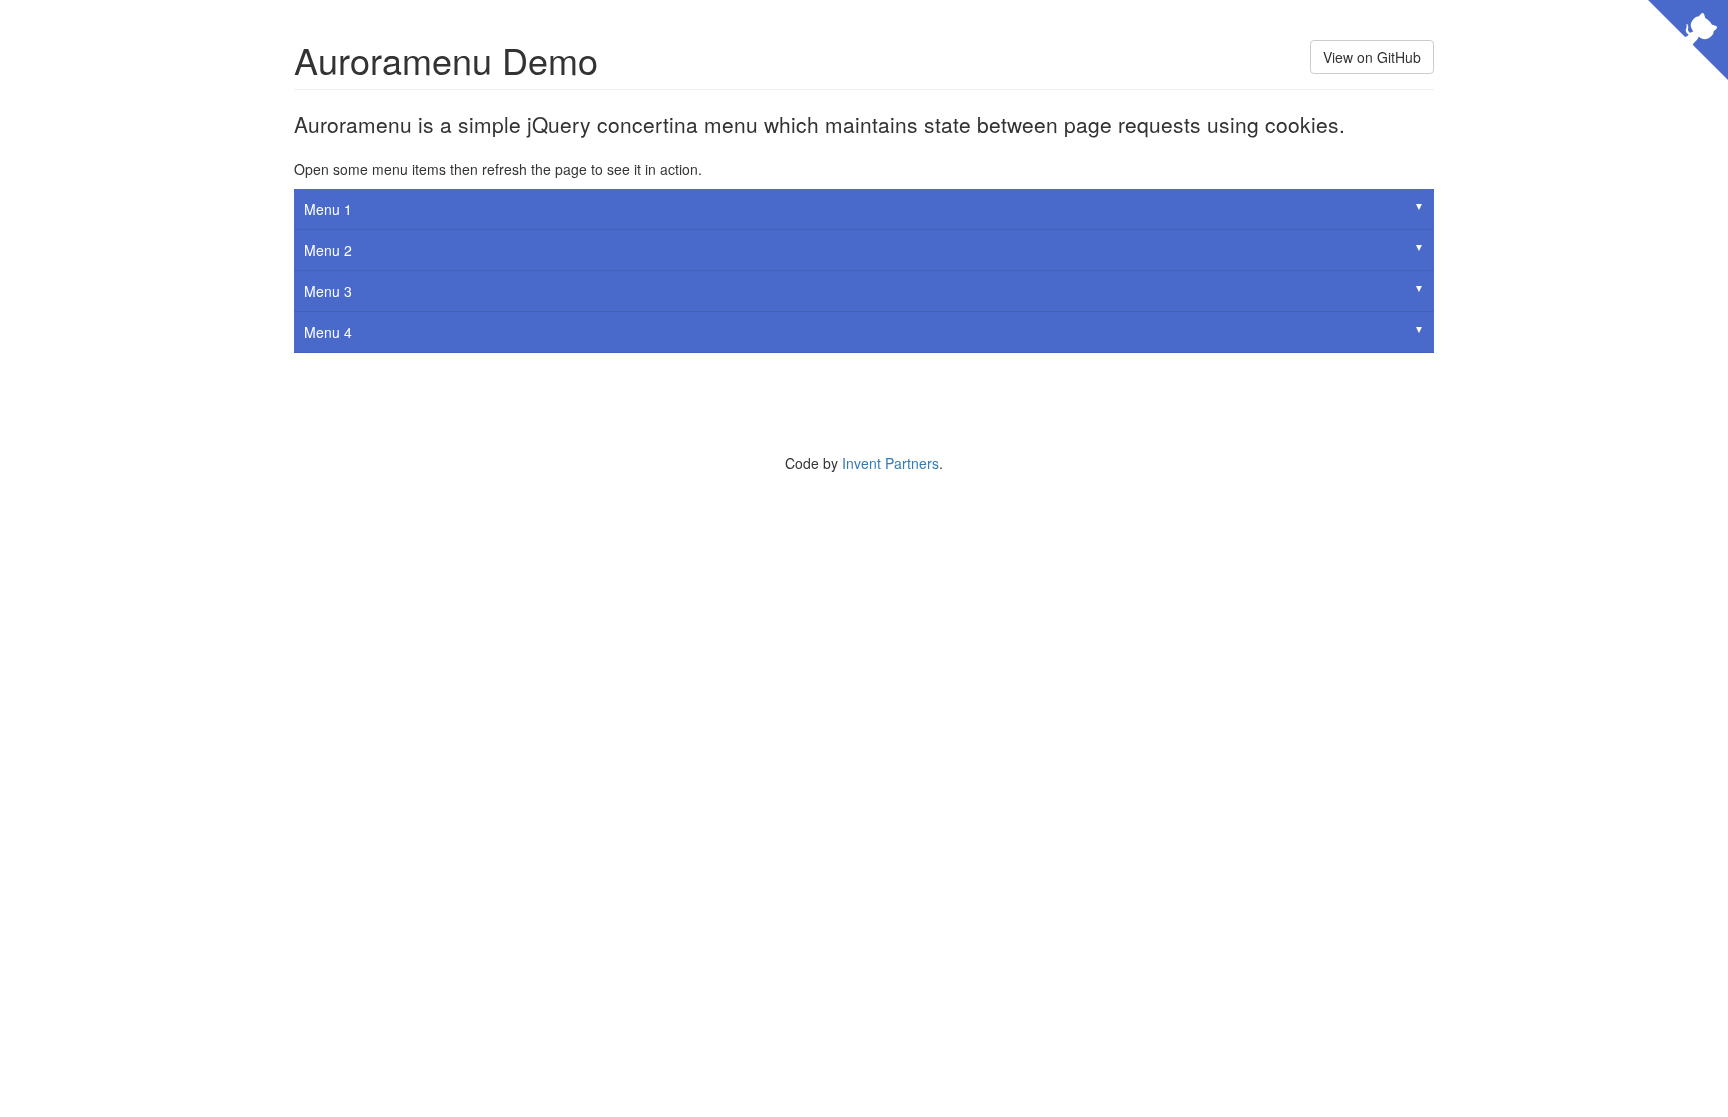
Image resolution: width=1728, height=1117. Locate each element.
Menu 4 (328, 332)
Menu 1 (328, 209)
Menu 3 (328, 291)
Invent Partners (890, 463)
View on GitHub (1372, 57)
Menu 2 (328, 250)
